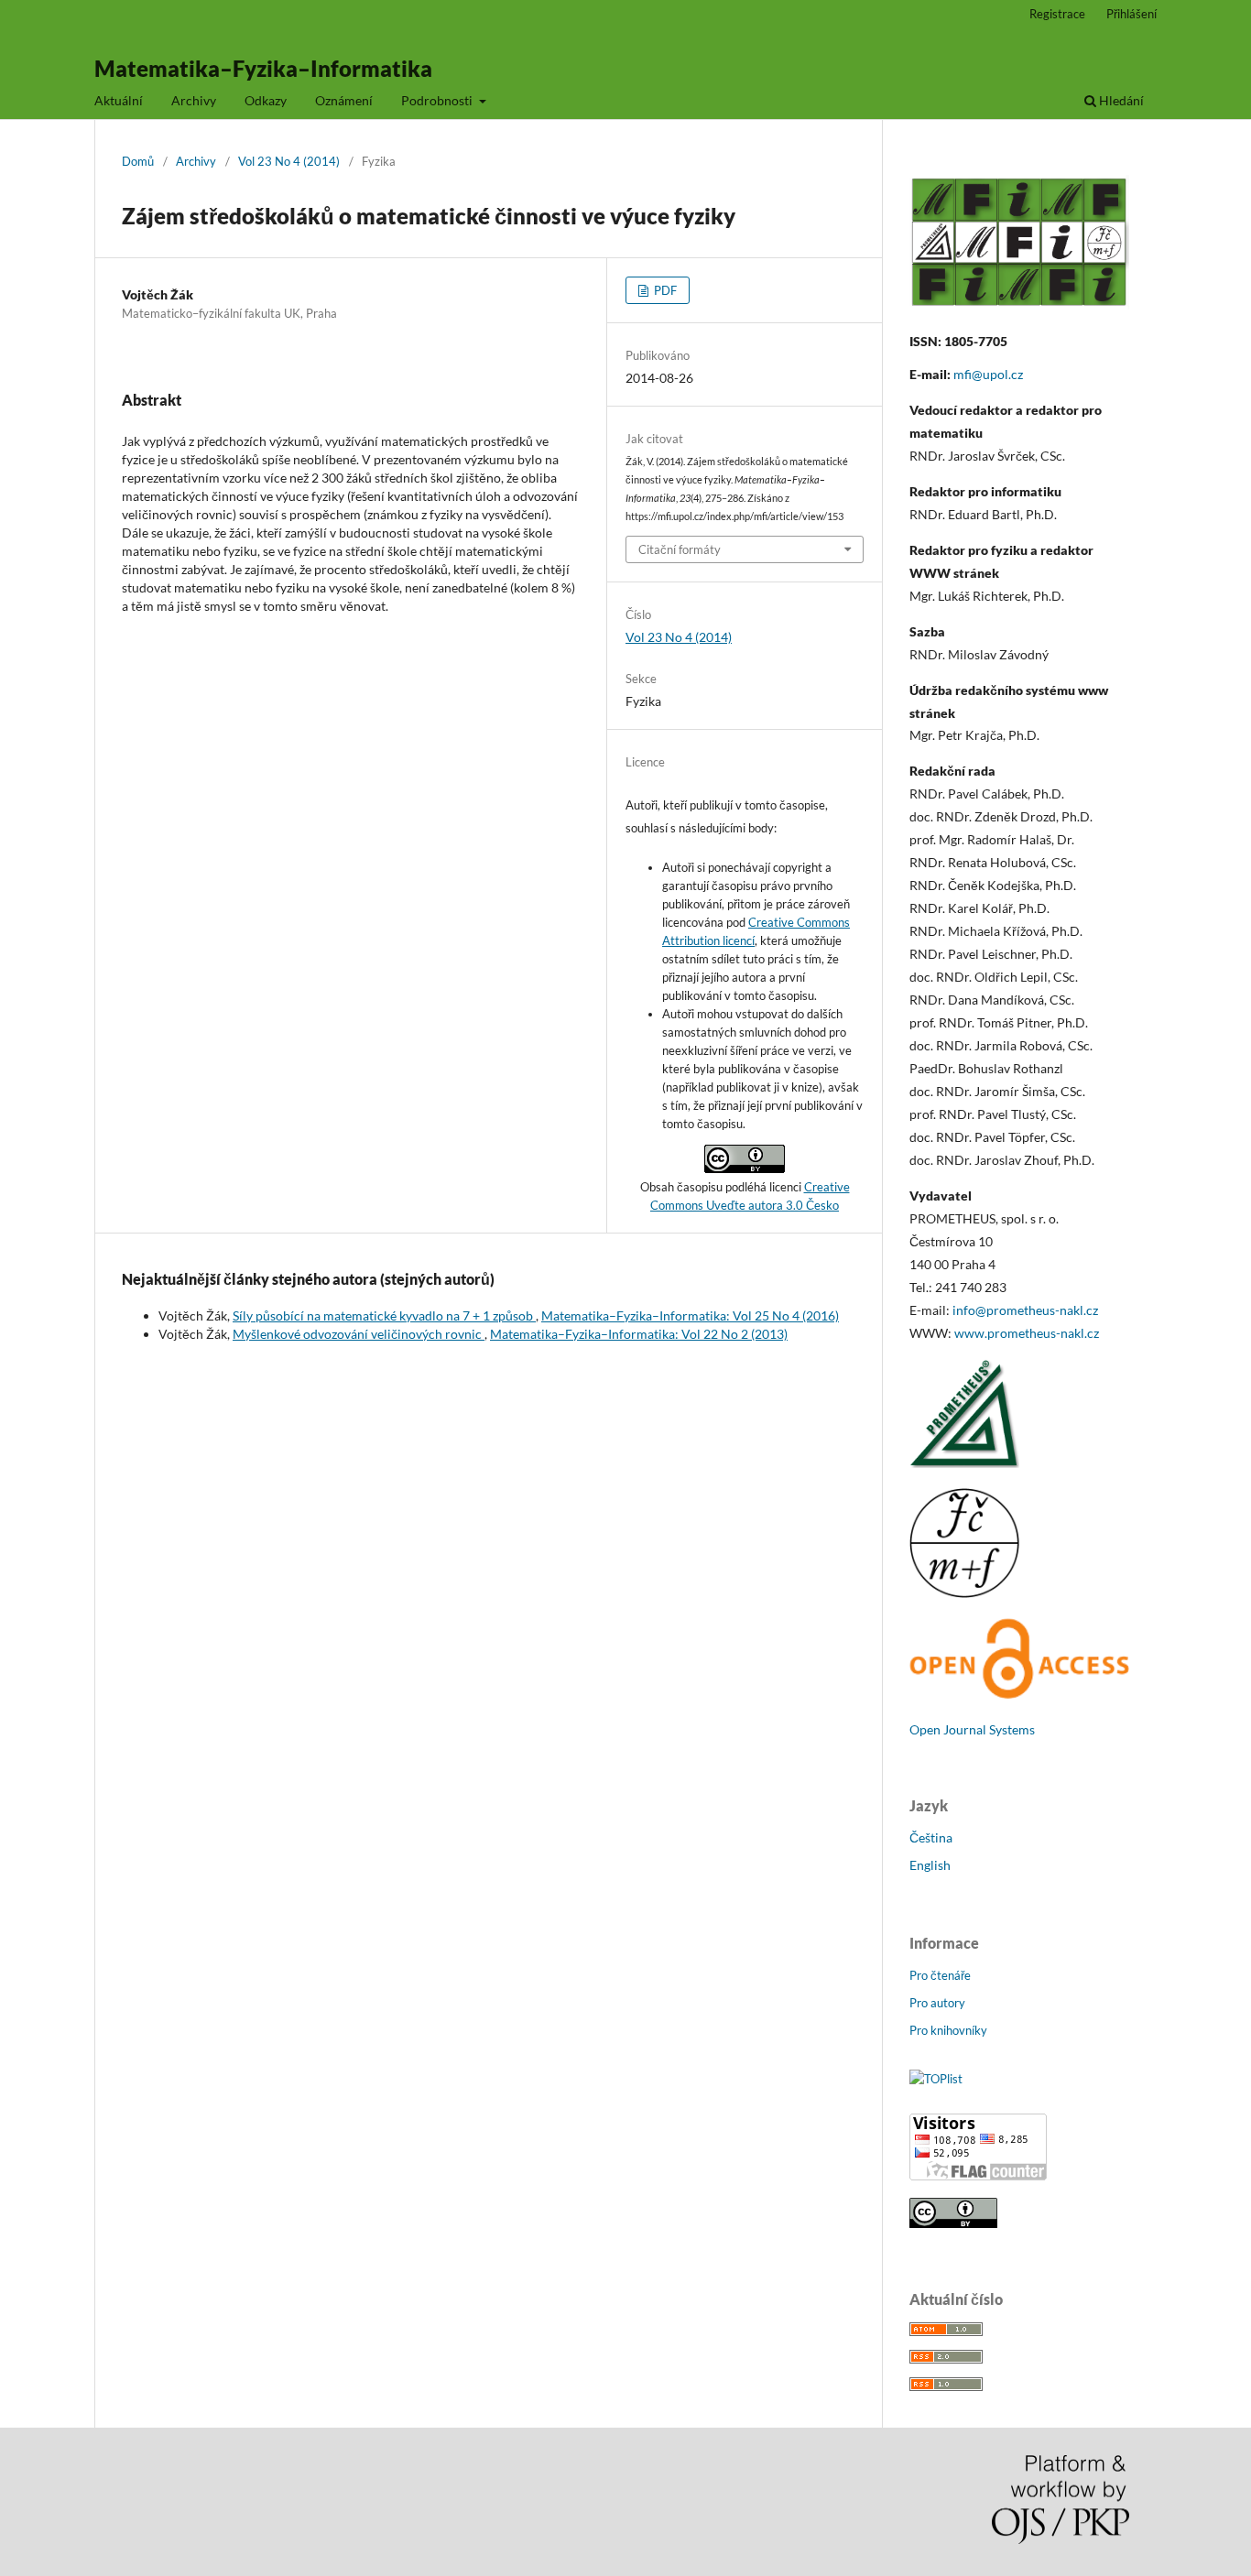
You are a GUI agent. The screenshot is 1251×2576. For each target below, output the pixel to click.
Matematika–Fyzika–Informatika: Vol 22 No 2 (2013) (639, 1334)
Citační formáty (680, 549)
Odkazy (266, 100)
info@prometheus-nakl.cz (1025, 1310)
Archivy (194, 100)
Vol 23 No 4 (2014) (289, 161)
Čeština (931, 1837)
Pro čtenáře (940, 1975)
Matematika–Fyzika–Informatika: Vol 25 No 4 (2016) (690, 1315)
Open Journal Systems (972, 1729)
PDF (664, 290)
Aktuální (119, 100)
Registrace (1057, 14)
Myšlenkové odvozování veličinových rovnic (359, 1334)
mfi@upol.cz (988, 374)
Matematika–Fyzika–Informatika (263, 68)
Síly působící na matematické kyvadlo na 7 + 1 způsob (384, 1315)
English (930, 1865)
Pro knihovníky (948, 2030)
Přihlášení (1131, 14)
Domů (138, 161)
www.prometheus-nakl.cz (1027, 1333)
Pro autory (937, 2003)
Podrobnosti (438, 100)
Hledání (1120, 100)
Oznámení (344, 100)
